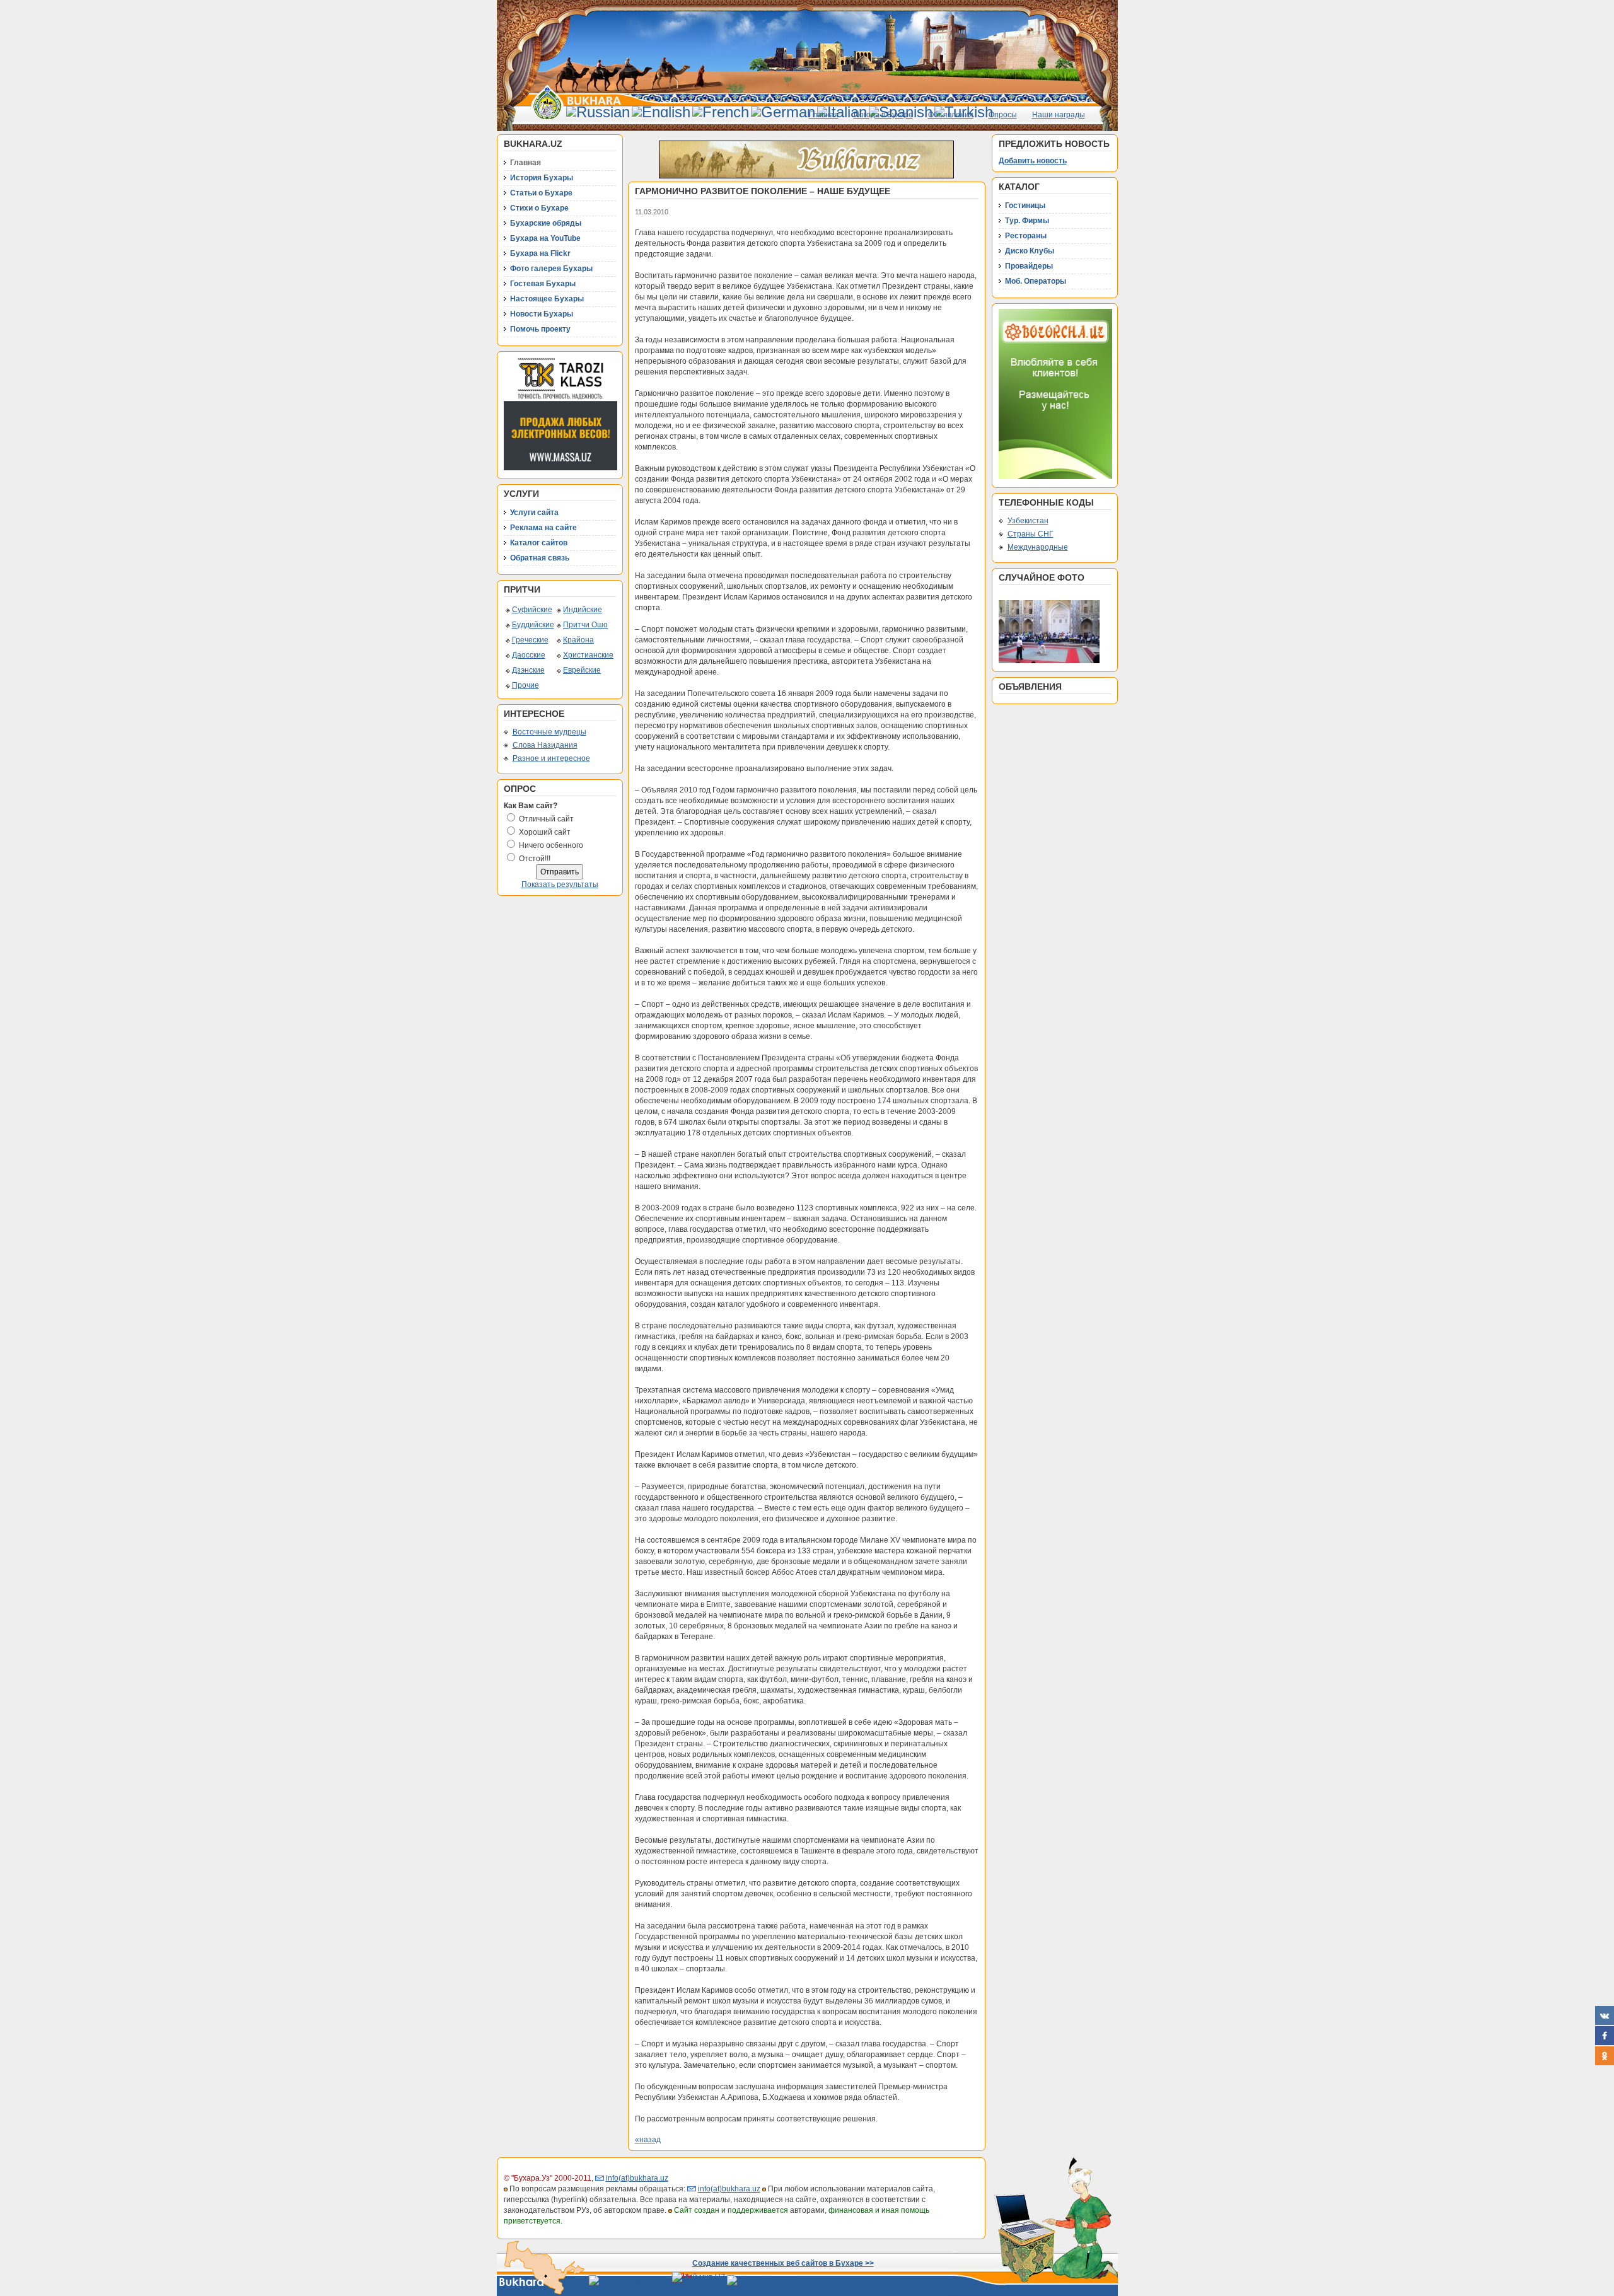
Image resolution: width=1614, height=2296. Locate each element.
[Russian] (598, 112)
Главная (824, 115)
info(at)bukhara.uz (637, 2178)
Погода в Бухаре (883, 115)
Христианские (588, 655)
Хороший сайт (545, 832)
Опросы (1003, 115)
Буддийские (533, 625)
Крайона (578, 640)
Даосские (529, 655)
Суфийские (532, 610)
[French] (721, 112)
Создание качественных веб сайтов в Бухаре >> (783, 2263)
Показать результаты (560, 884)
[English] (661, 112)
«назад (648, 2140)
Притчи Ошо (585, 625)
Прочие (525, 685)
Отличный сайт (546, 819)
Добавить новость (1033, 161)
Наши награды (1059, 115)
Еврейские (582, 670)
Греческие (530, 640)
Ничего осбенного (551, 845)
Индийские (583, 610)
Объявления (951, 115)
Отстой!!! (535, 859)
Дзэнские (528, 670)
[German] (783, 112)
